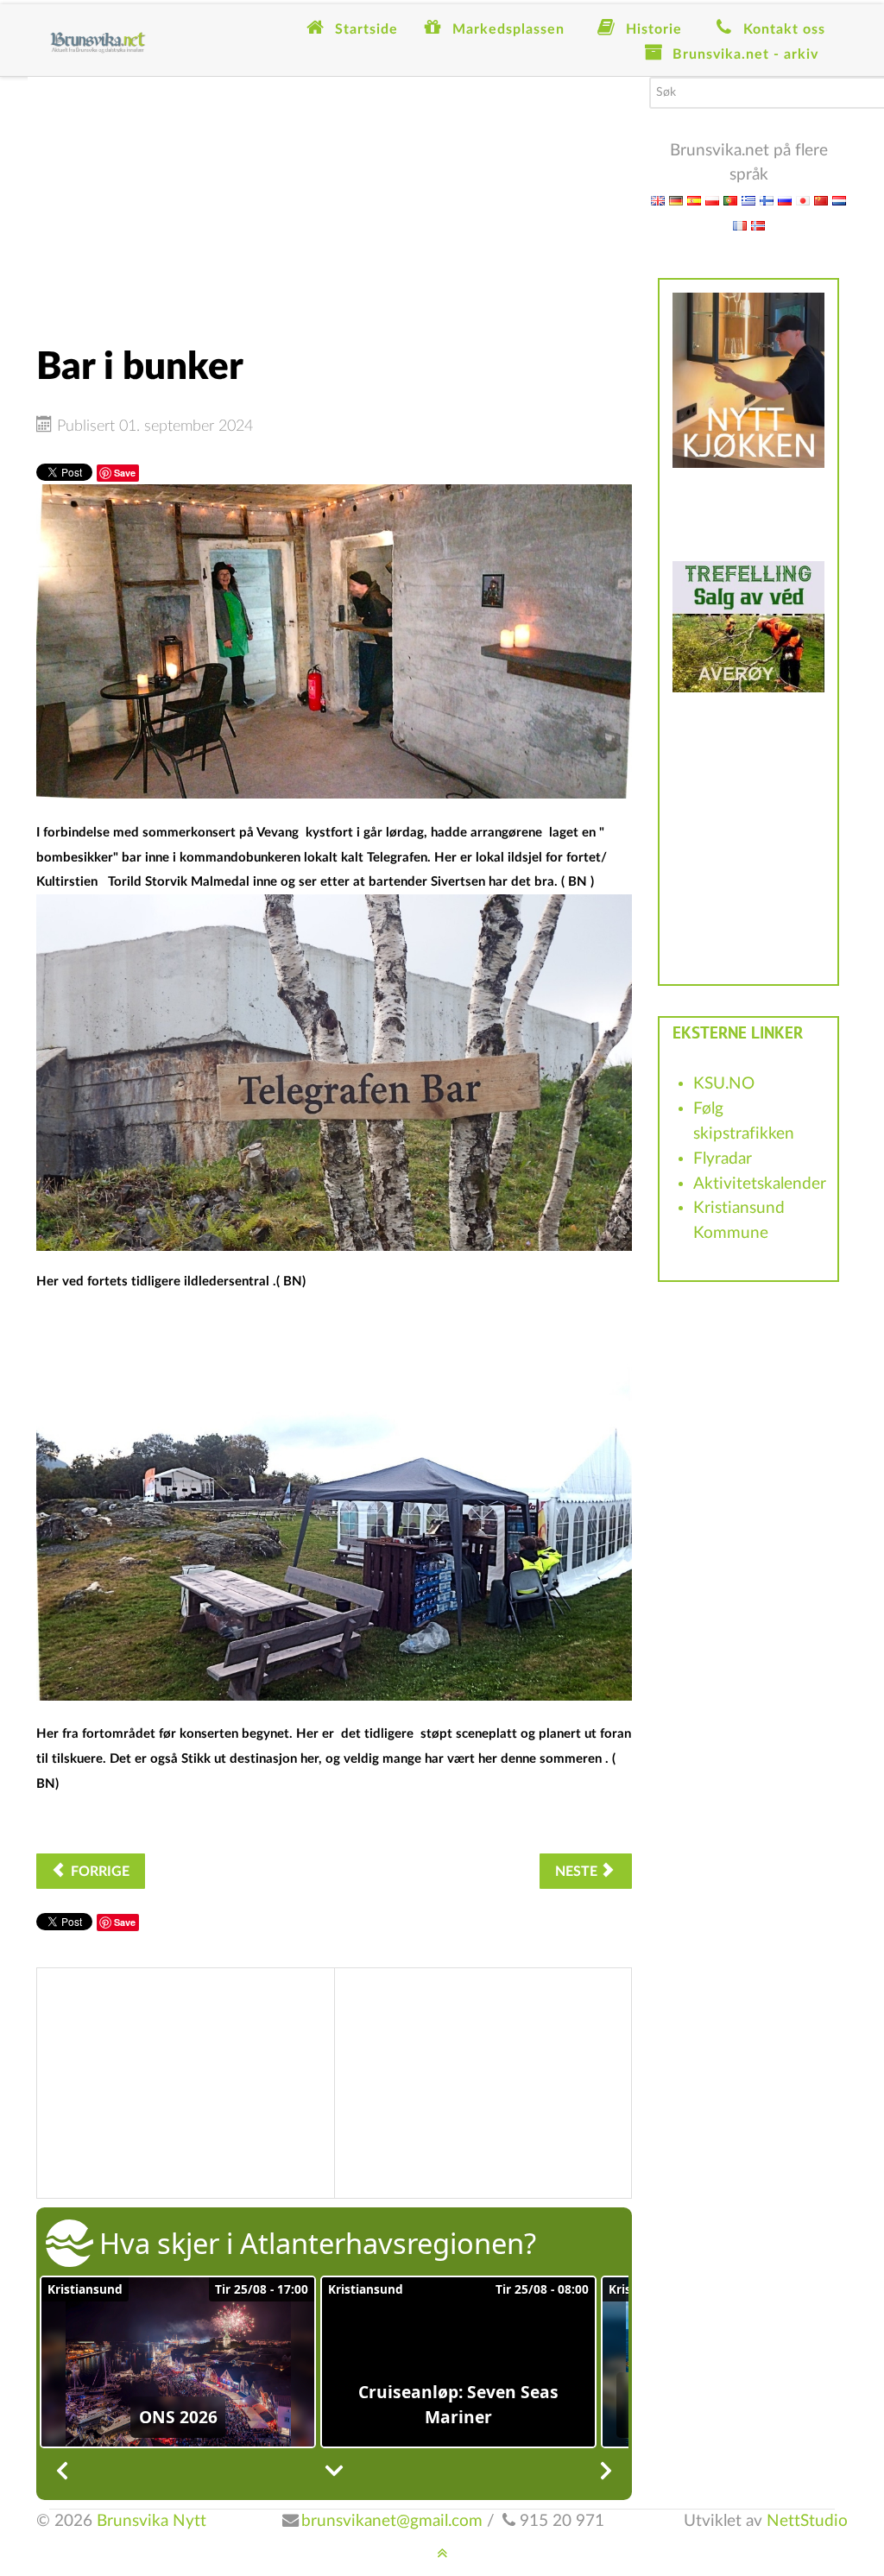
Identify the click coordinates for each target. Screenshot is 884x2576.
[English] (658, 200)
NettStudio (807, 2521)
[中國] (821, 200)
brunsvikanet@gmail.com (392, 2521)
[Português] (730, 200)
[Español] (694, 200)
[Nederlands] (839, 200)
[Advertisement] (334, 198)
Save (125, 473)
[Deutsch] (676, 200)
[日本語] (803, 200)
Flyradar (723, 1159)
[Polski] (712, 200)
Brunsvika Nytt (152, 2521)
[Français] (740, 225)
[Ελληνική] (748, 200)
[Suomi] (767, 200)
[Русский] (785, 200)
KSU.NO (724, 1084)
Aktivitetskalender (760, 1184)
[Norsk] (758, 225)
